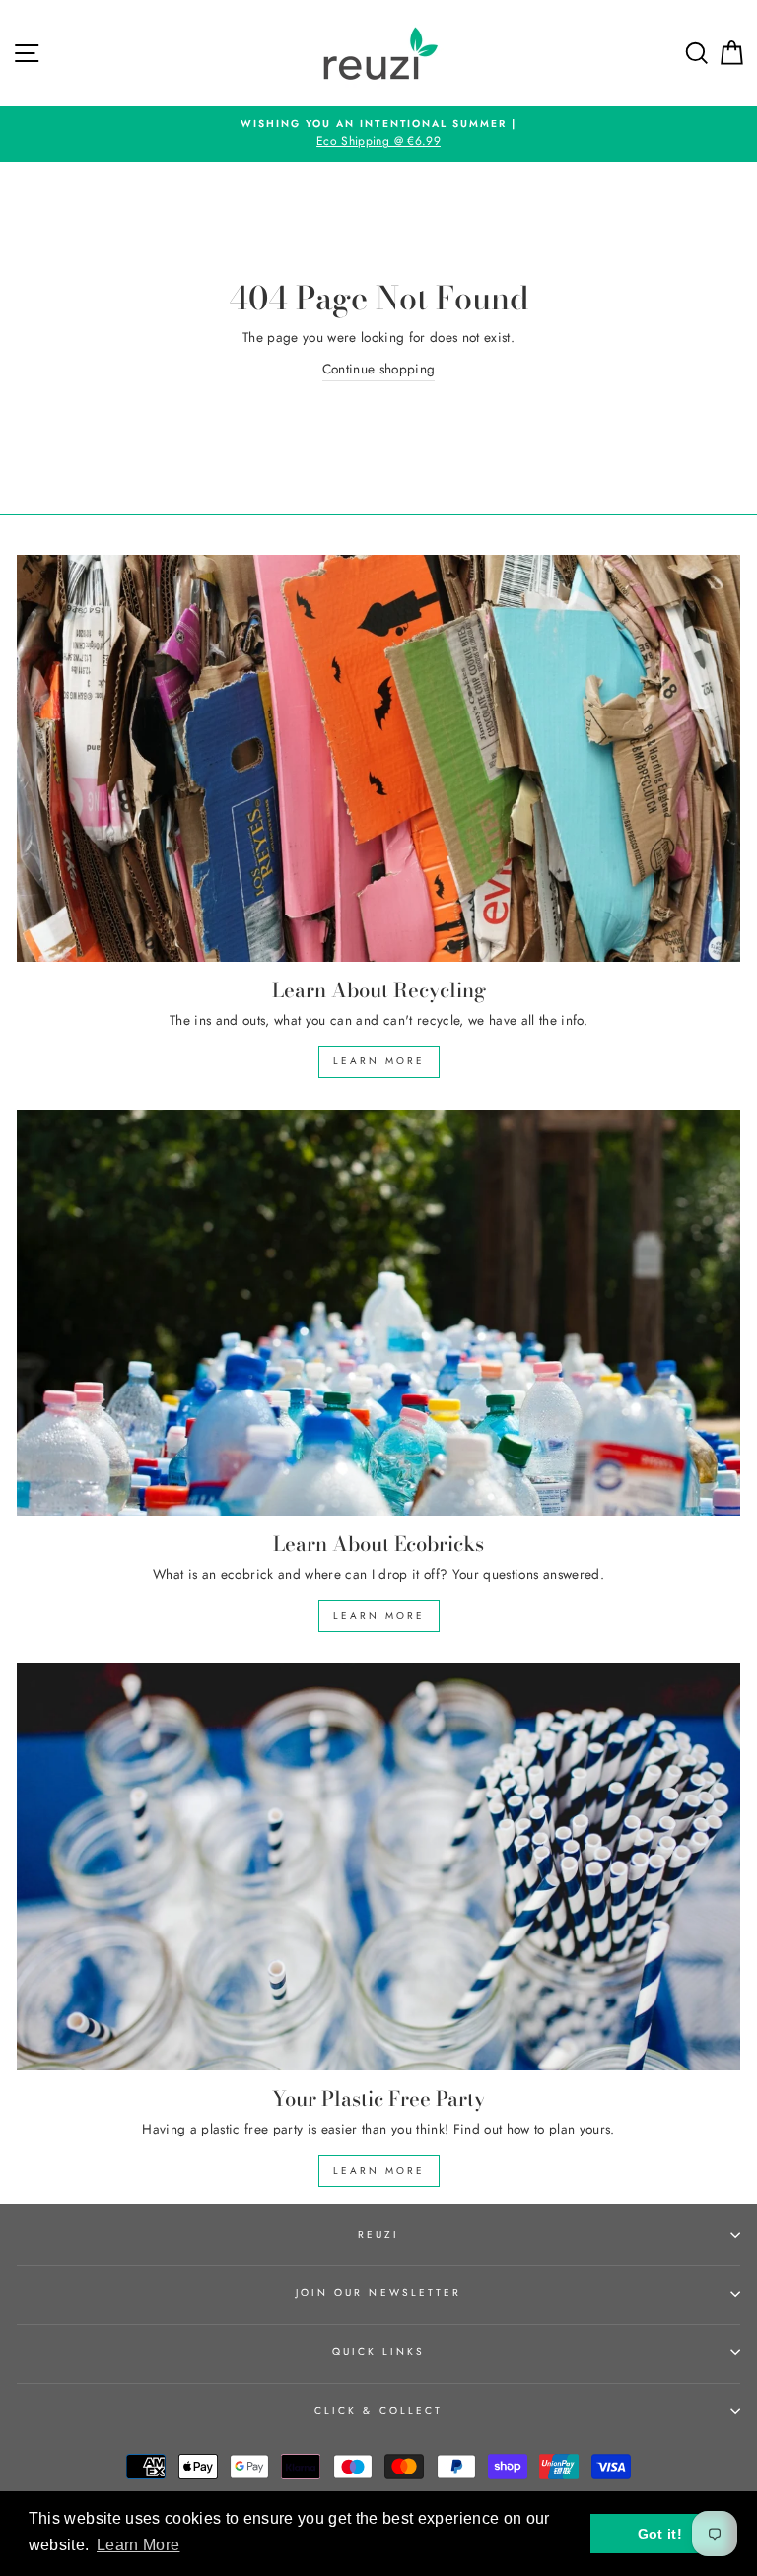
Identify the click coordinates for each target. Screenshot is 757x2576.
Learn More (379, 1061)
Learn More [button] (138, 2545)
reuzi (378, 2235)
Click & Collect (378, 2411)
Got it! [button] (660, 2534)
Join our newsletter (378, 2293)
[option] (378, 134)
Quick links (379, 2352)
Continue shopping (379, 369)
